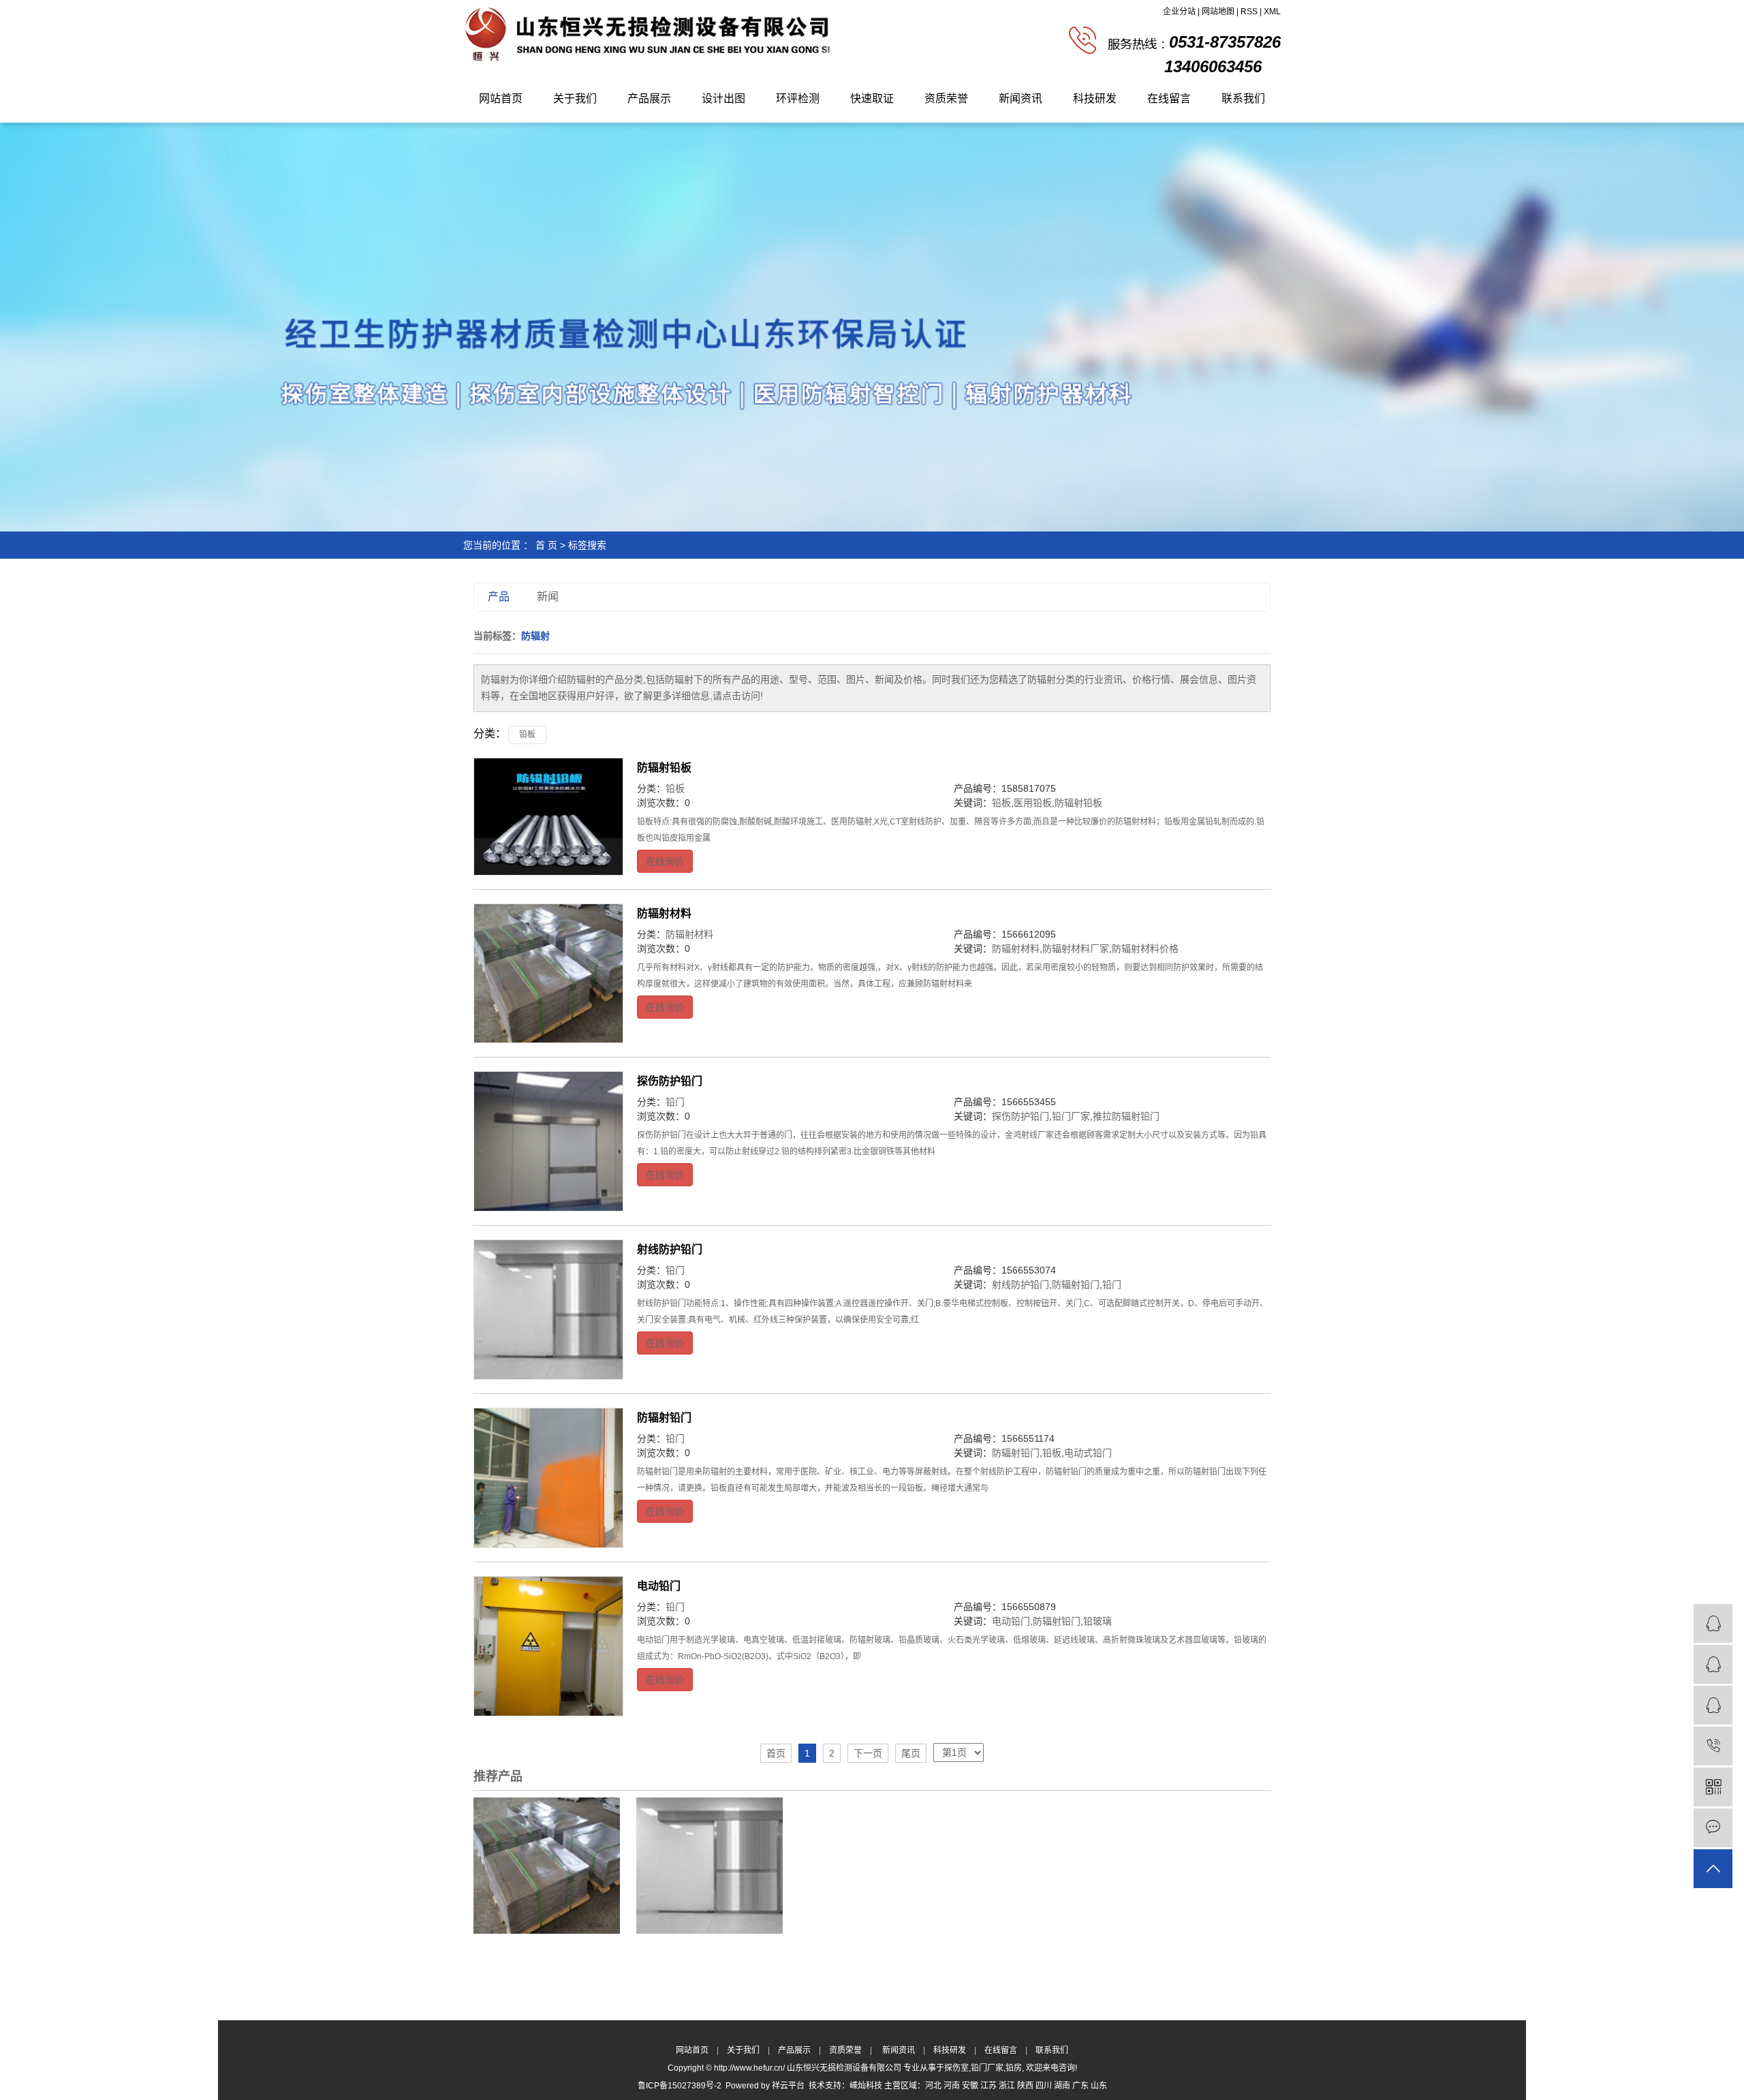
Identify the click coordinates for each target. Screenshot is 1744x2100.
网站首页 (501, 98)
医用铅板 (1033, 803)
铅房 (1014, 2068)
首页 (776, 1753)
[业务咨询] (1713, 1623)
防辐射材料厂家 (1076, 948)
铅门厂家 (1071, 1116)
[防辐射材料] (548, 974)
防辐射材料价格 (1145, 948)
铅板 (527, 735)
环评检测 (798, 98)
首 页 (546, 545)
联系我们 (1243, 98)
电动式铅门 (1088, 1453)
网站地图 (1218, 12)
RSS (1249, 12)
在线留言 (1169, 98)
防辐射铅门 (1076, 1284)
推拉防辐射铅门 (1126, 1116)
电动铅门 (659, 1586)
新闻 (548, 597)
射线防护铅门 (670, 1249)
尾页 (911, 1753)
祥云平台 (788, 2086)
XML (1272, 12)
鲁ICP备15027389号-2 (680, 2086)
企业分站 (1179, 12)
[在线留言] (1713, 1828)
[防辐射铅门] (548, 1478)
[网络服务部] (1713, 1664)
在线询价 (665, 861)
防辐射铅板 (664, 768)
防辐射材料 (664, 913)
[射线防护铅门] (548, 1310)
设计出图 (723, 98)
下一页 (868, 1753)
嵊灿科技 (866, 2086)
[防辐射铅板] (548, 817)
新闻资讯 (1021, 98)
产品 (499, 597)
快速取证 (872, 98)
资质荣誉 (946, 98)
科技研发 (1095, 98)
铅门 (675, 1102)
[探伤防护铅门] (548, 1141)
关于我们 (575, 98)
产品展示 (649, 98)
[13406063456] (1713, 1746)
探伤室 (956, 2068)
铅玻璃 (1097, 1621)
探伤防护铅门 (670, 1081)
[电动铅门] (548, 1646)
